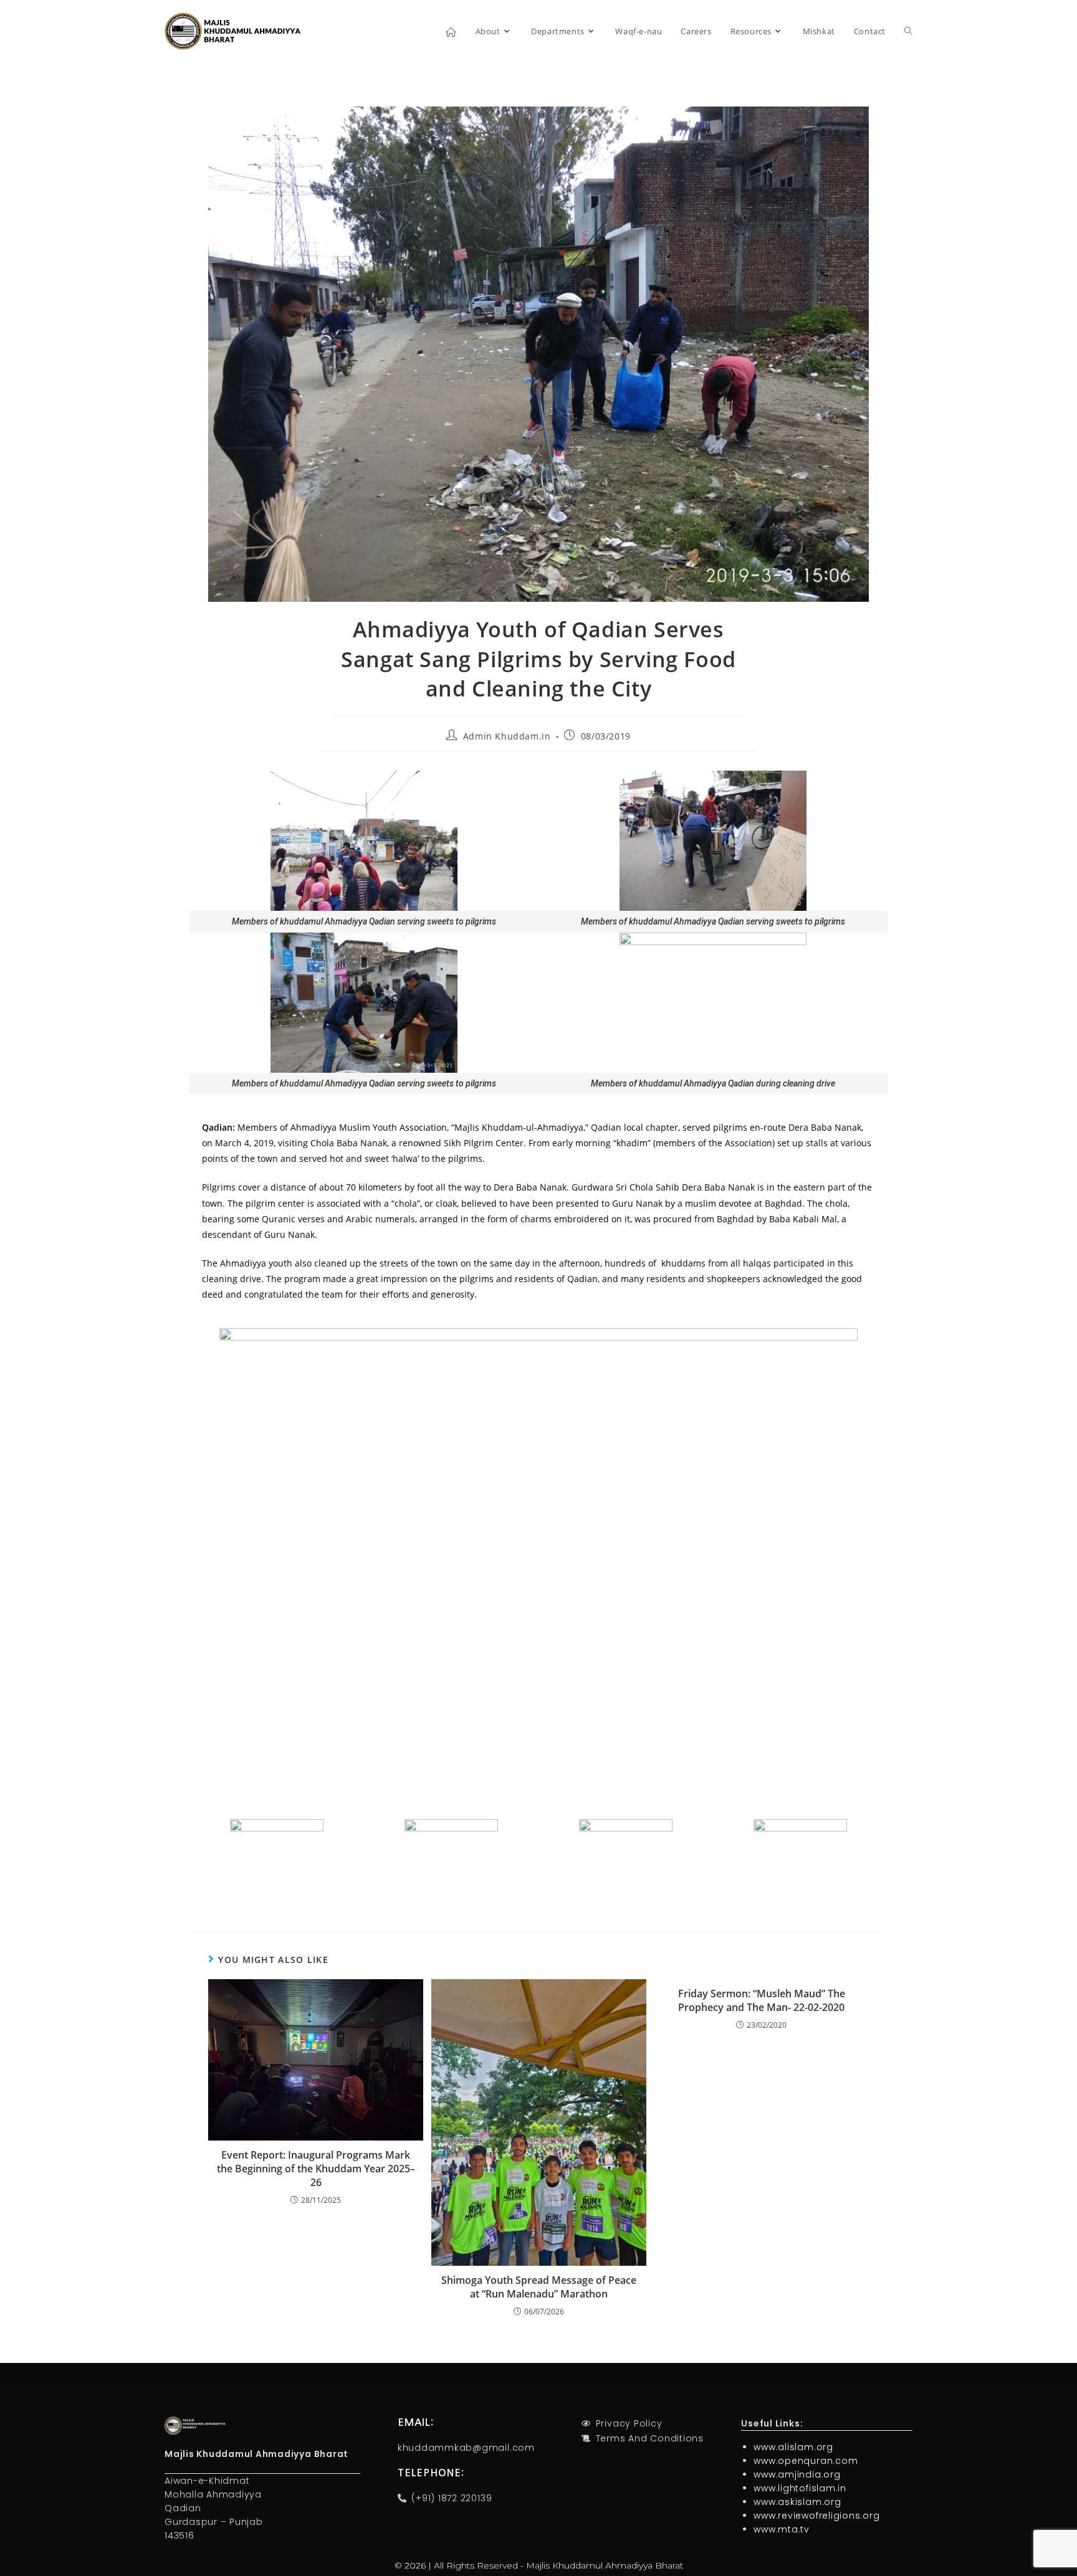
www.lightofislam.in (800, 2488)
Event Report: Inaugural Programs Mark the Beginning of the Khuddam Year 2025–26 (316, 2169)
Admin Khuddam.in (507, 736)
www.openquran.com (806, 2461)
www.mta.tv (782, 2529)
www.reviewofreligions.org (816, 2516)
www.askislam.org (797, 2502)
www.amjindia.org (797, 2474)
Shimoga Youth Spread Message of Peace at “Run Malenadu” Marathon (539, 2287)
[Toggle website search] (908, 31)
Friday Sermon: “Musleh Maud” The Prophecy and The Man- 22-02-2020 (762, 2000)
